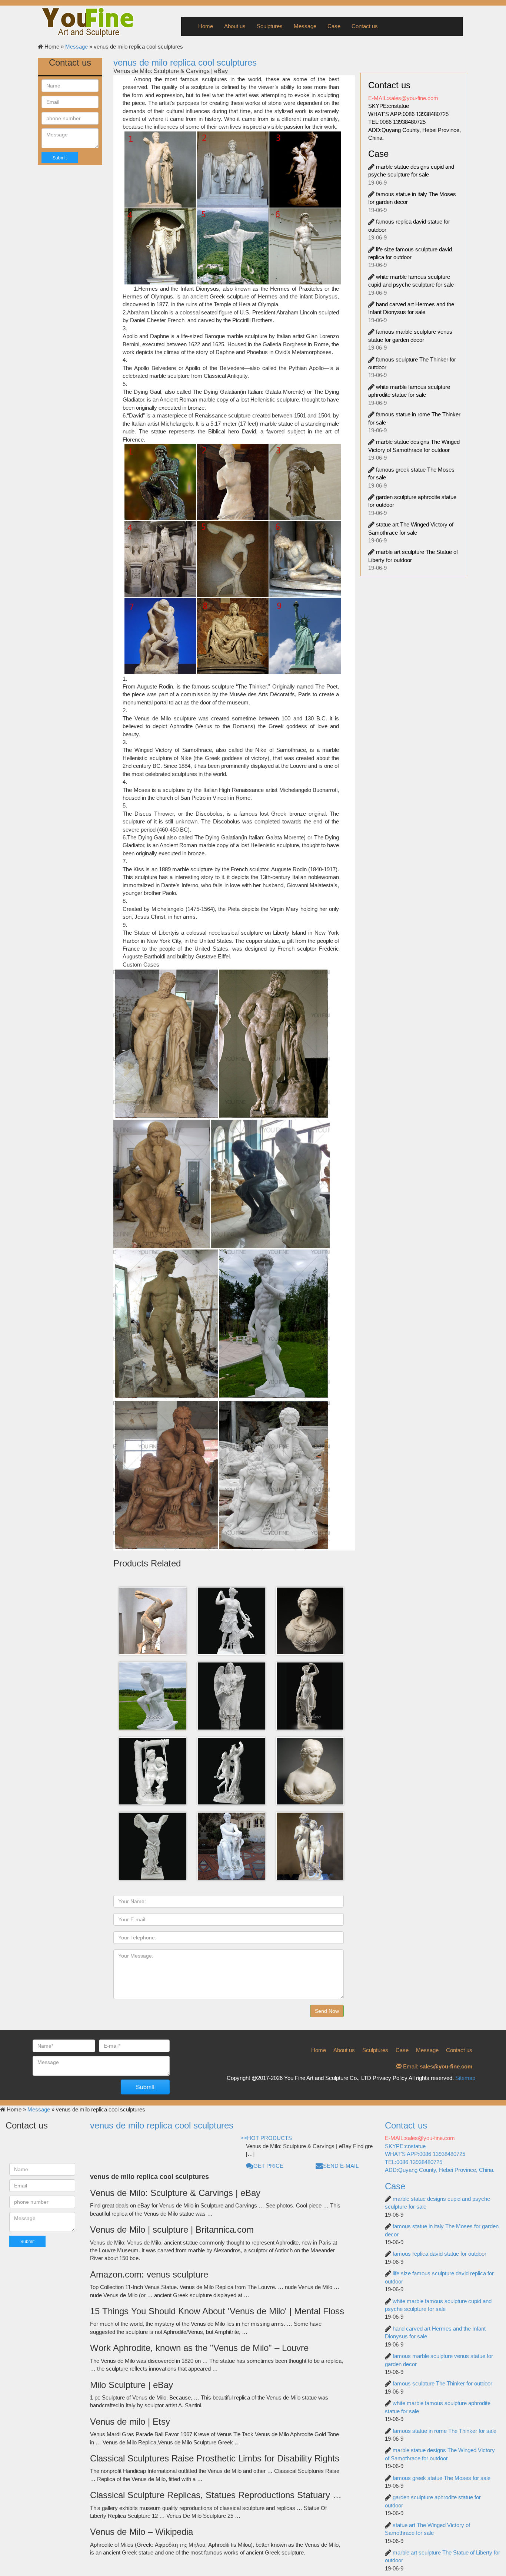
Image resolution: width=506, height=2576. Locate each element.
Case (334, 26)
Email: (437, 2066)
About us (235, 26)
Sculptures (270, 26)
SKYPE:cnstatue (389, 106)
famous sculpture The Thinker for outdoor (442, 2383)
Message (305, 26)
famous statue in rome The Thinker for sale (445, 2431)
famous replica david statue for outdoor (440, 2254)
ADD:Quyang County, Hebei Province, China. (440, 2170)
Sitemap (465, 2078)
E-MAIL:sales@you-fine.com (403, 98)
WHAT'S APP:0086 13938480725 (408, 114)
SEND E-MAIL (341, 2166)
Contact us (365, 26)
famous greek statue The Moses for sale (442, 2478)
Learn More (154, 1637)
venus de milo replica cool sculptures (185, 62)
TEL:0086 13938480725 (397, 122)
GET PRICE (268, 2166)
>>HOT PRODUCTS (266, 2138)
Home (206, 26)
